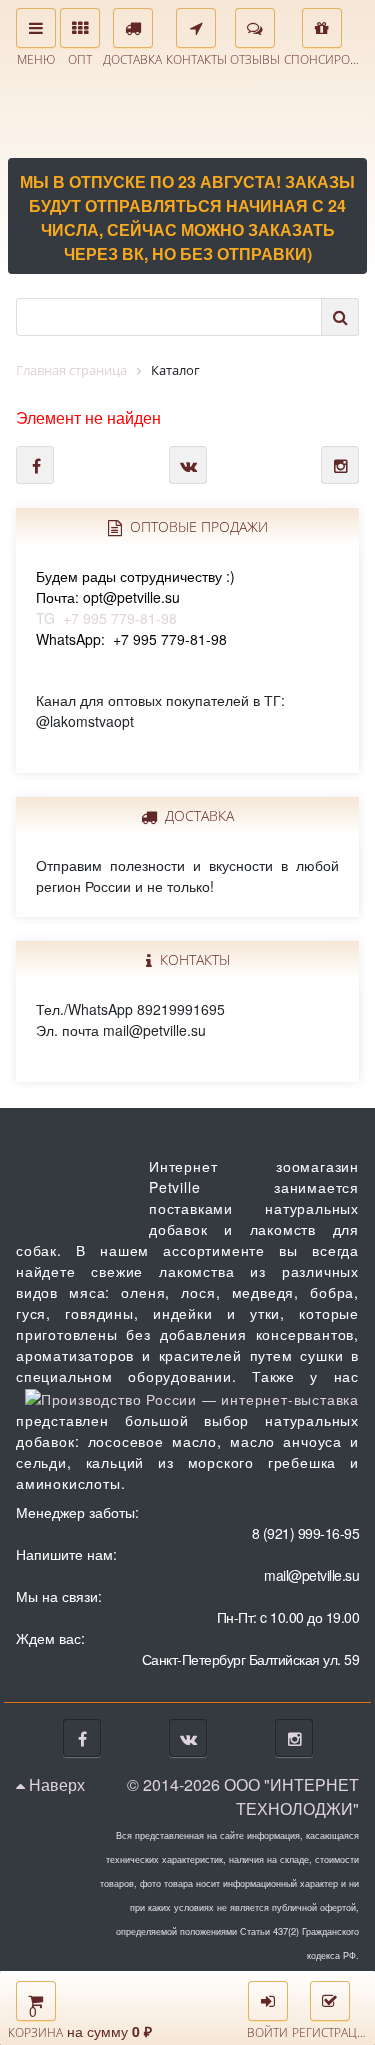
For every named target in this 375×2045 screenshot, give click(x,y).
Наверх (55, 1784)
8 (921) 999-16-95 (306, 1533)
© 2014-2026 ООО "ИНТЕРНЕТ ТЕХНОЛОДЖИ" (243, 1796)
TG (135, 597)
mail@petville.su (311, 1575)
